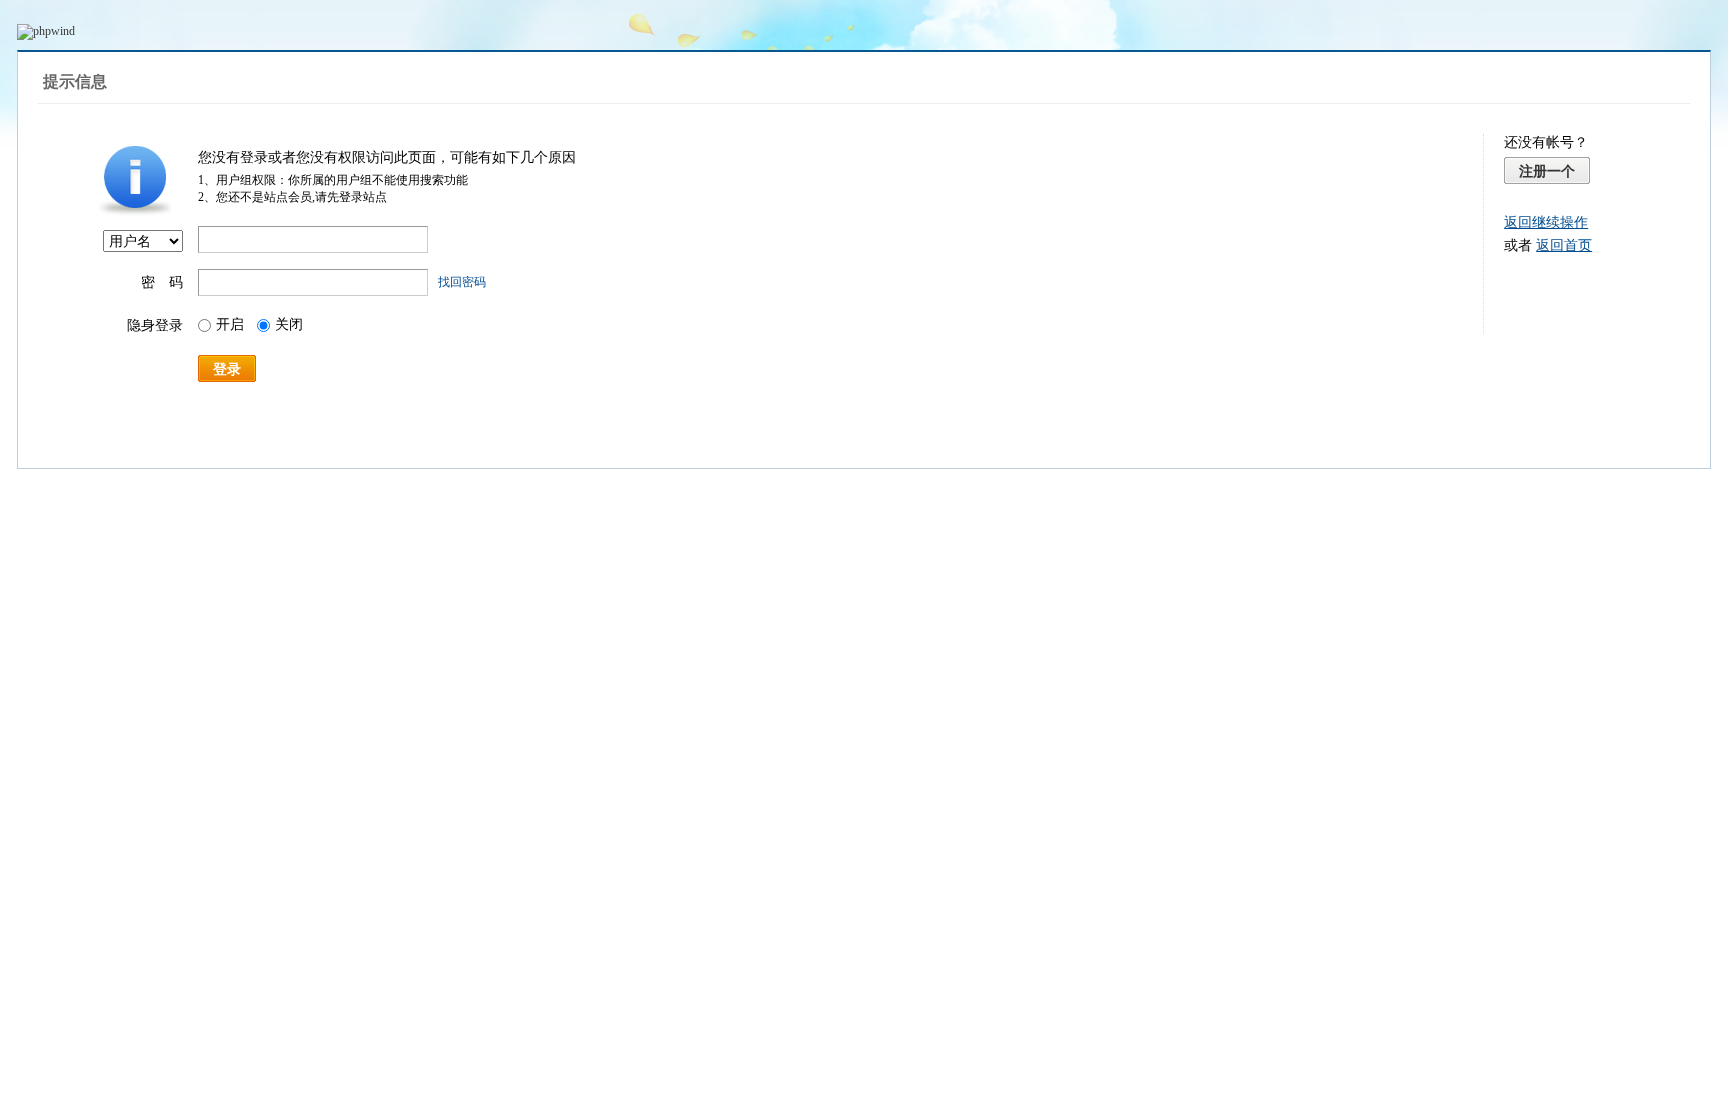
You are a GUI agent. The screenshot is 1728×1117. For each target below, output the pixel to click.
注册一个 (1547, 171)
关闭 (289, 324)
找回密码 (462, 282)
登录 (227, 369)
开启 (230, 324)
